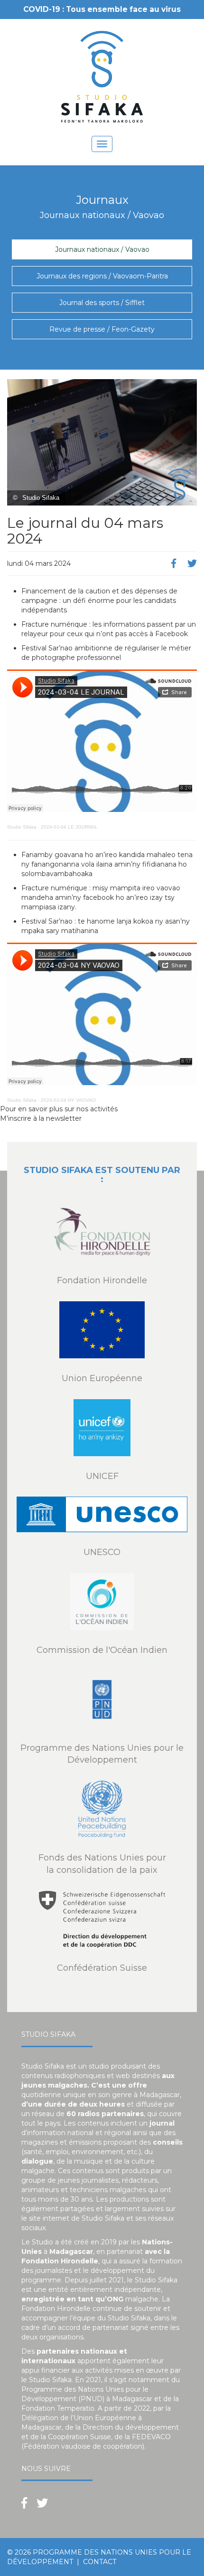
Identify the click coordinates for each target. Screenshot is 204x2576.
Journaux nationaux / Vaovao (102, 249)
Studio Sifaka (22, 827)
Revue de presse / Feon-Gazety (102, 329)
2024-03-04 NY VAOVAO (68, 1100)
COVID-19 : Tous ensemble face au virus (102, 9)
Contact (100, 2562)
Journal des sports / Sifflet (102, 303)
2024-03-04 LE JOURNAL (69, 827)
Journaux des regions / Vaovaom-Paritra (102, 276)
